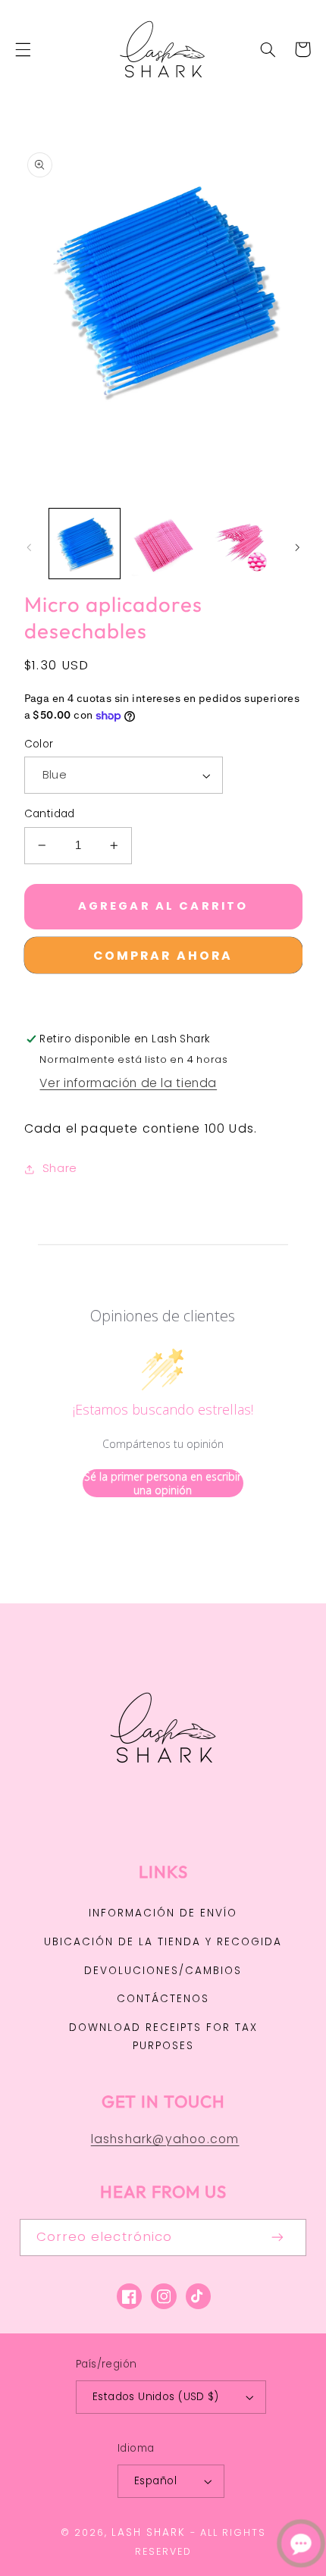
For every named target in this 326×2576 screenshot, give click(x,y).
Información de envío (163, 1913)
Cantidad (50, 814)
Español (155, 2481)
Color (39, 744)
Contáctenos (163, 1999)
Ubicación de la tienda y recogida (163, 1942)
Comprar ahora (163, 956)
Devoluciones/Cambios (163, 1971)
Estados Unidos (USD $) (155, 2397)
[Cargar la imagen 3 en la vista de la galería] (241, 544)
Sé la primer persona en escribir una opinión (163, 1483)
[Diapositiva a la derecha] (297, 547)
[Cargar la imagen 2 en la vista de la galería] (163, 544)
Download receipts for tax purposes (163, 2037)
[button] (23, 49)
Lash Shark (149, 2532)
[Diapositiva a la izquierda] (29, 547)
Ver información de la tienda (128, 1083)
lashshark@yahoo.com (165, 2139)
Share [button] (60, 1168)
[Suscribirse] (278, 2238)
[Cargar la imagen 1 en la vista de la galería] (85, 544)
